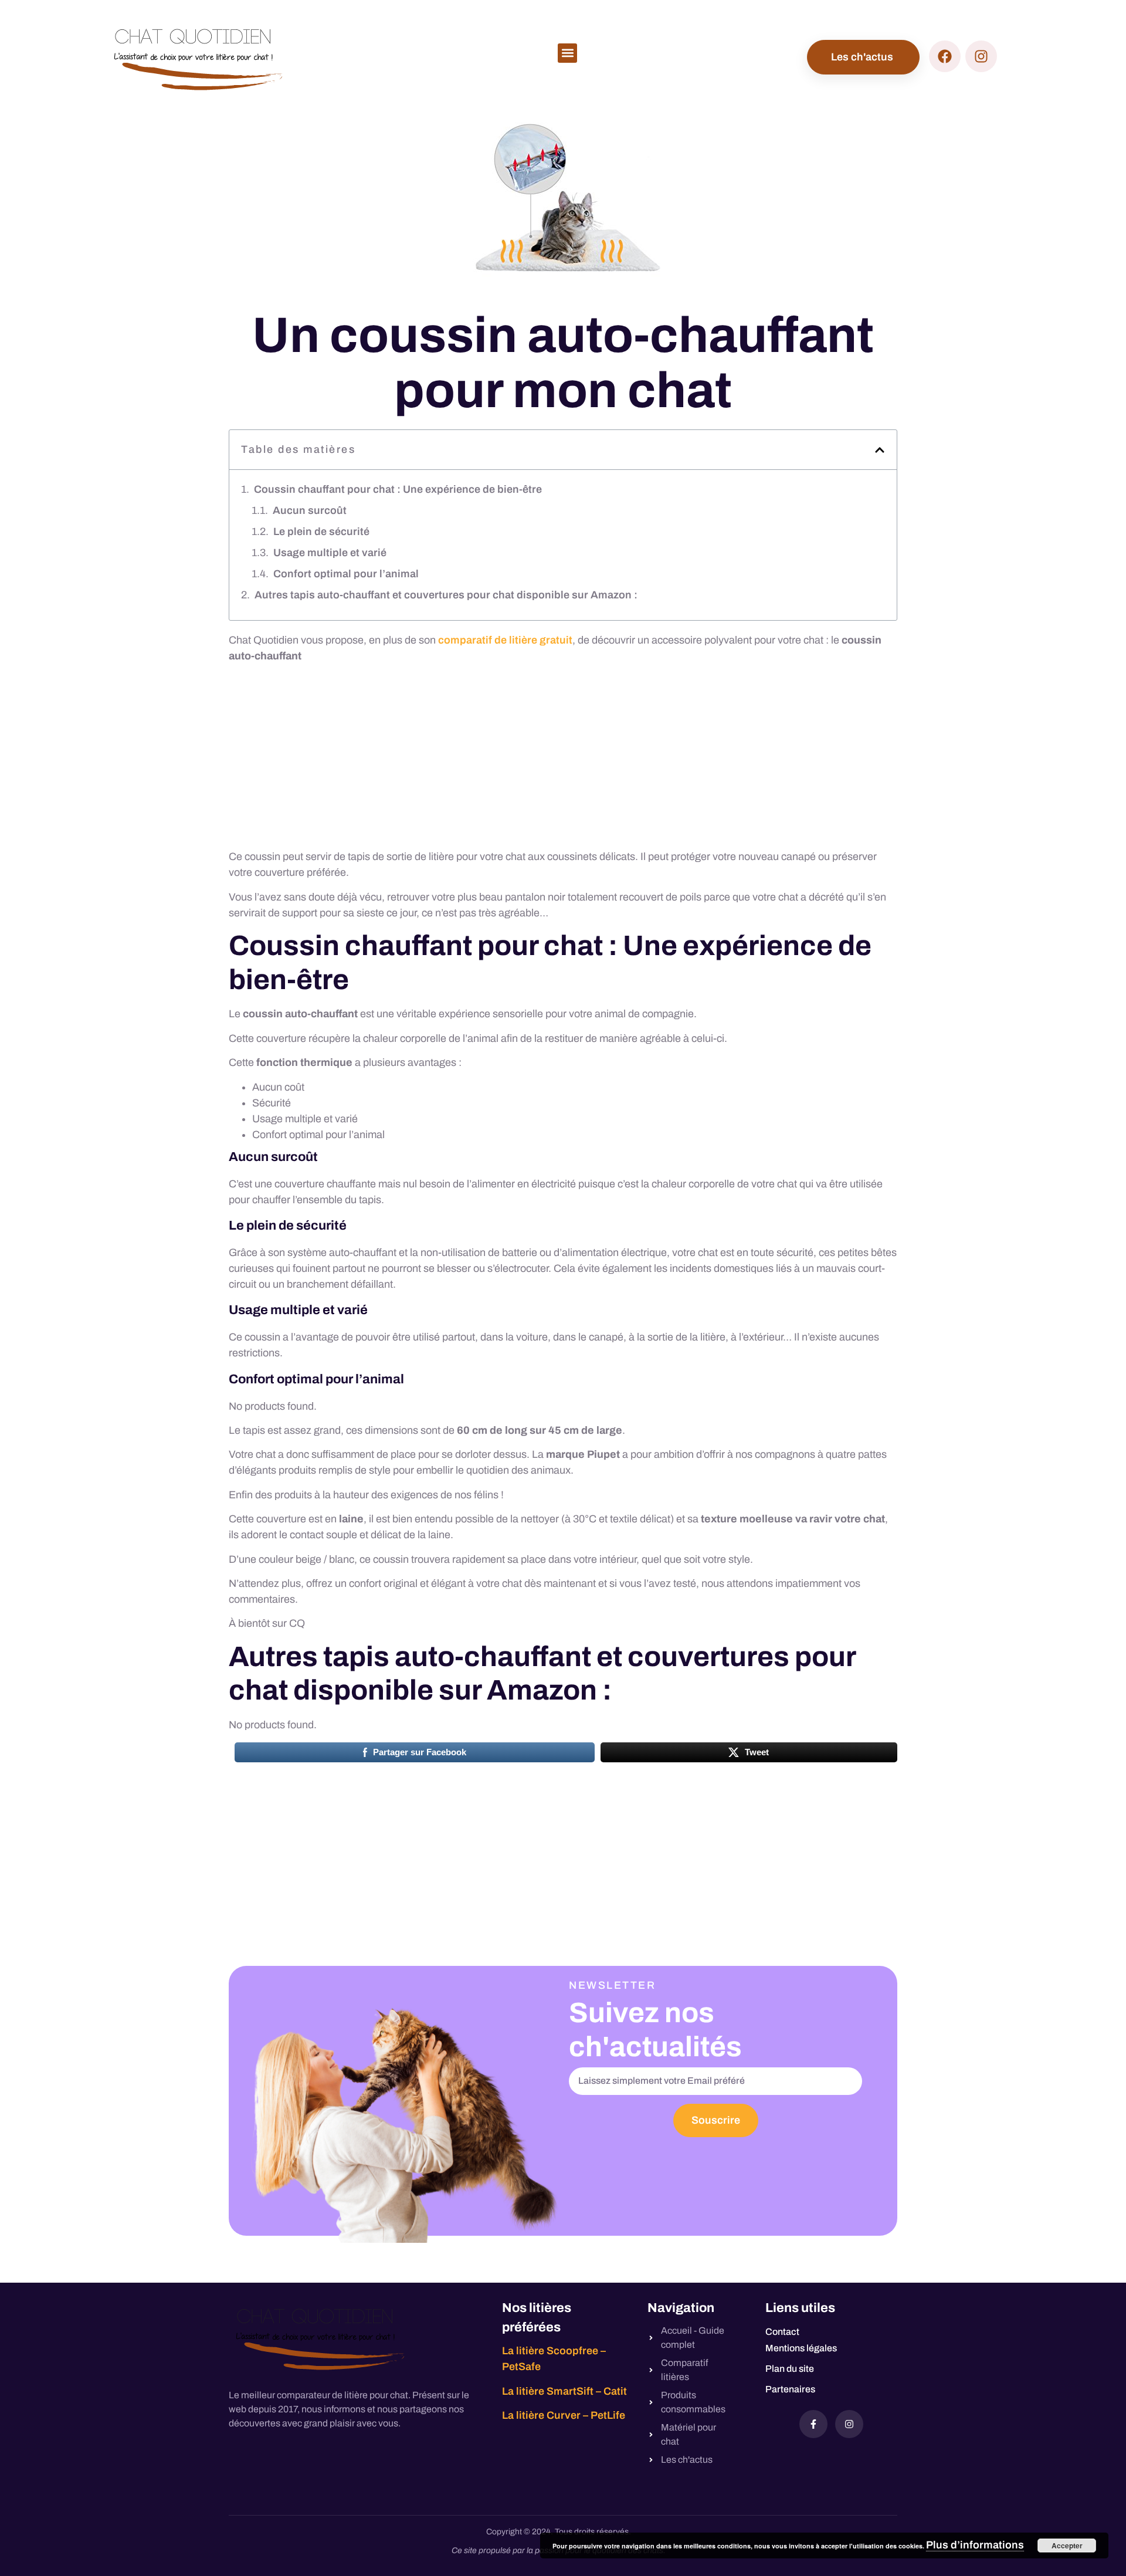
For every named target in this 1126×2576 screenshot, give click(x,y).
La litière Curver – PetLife (564, 2415)
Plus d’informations (975, 2545)
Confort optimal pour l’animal (346, 574)
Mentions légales (801, 2348)
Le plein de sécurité (321, 532)
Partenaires (790, 2389)
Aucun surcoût (310, 510)
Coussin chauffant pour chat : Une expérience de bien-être (398, 489)
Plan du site (790, 2369)
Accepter (1067, 2545)
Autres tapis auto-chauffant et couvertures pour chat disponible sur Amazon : (446, 595)
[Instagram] (849, 2424)
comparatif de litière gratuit (505, 640)
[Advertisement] (563, 761)
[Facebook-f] (813, 2424)
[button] (567, 53)
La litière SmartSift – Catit (564, 2391)
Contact (782, 2332)
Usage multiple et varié (330, 553)
